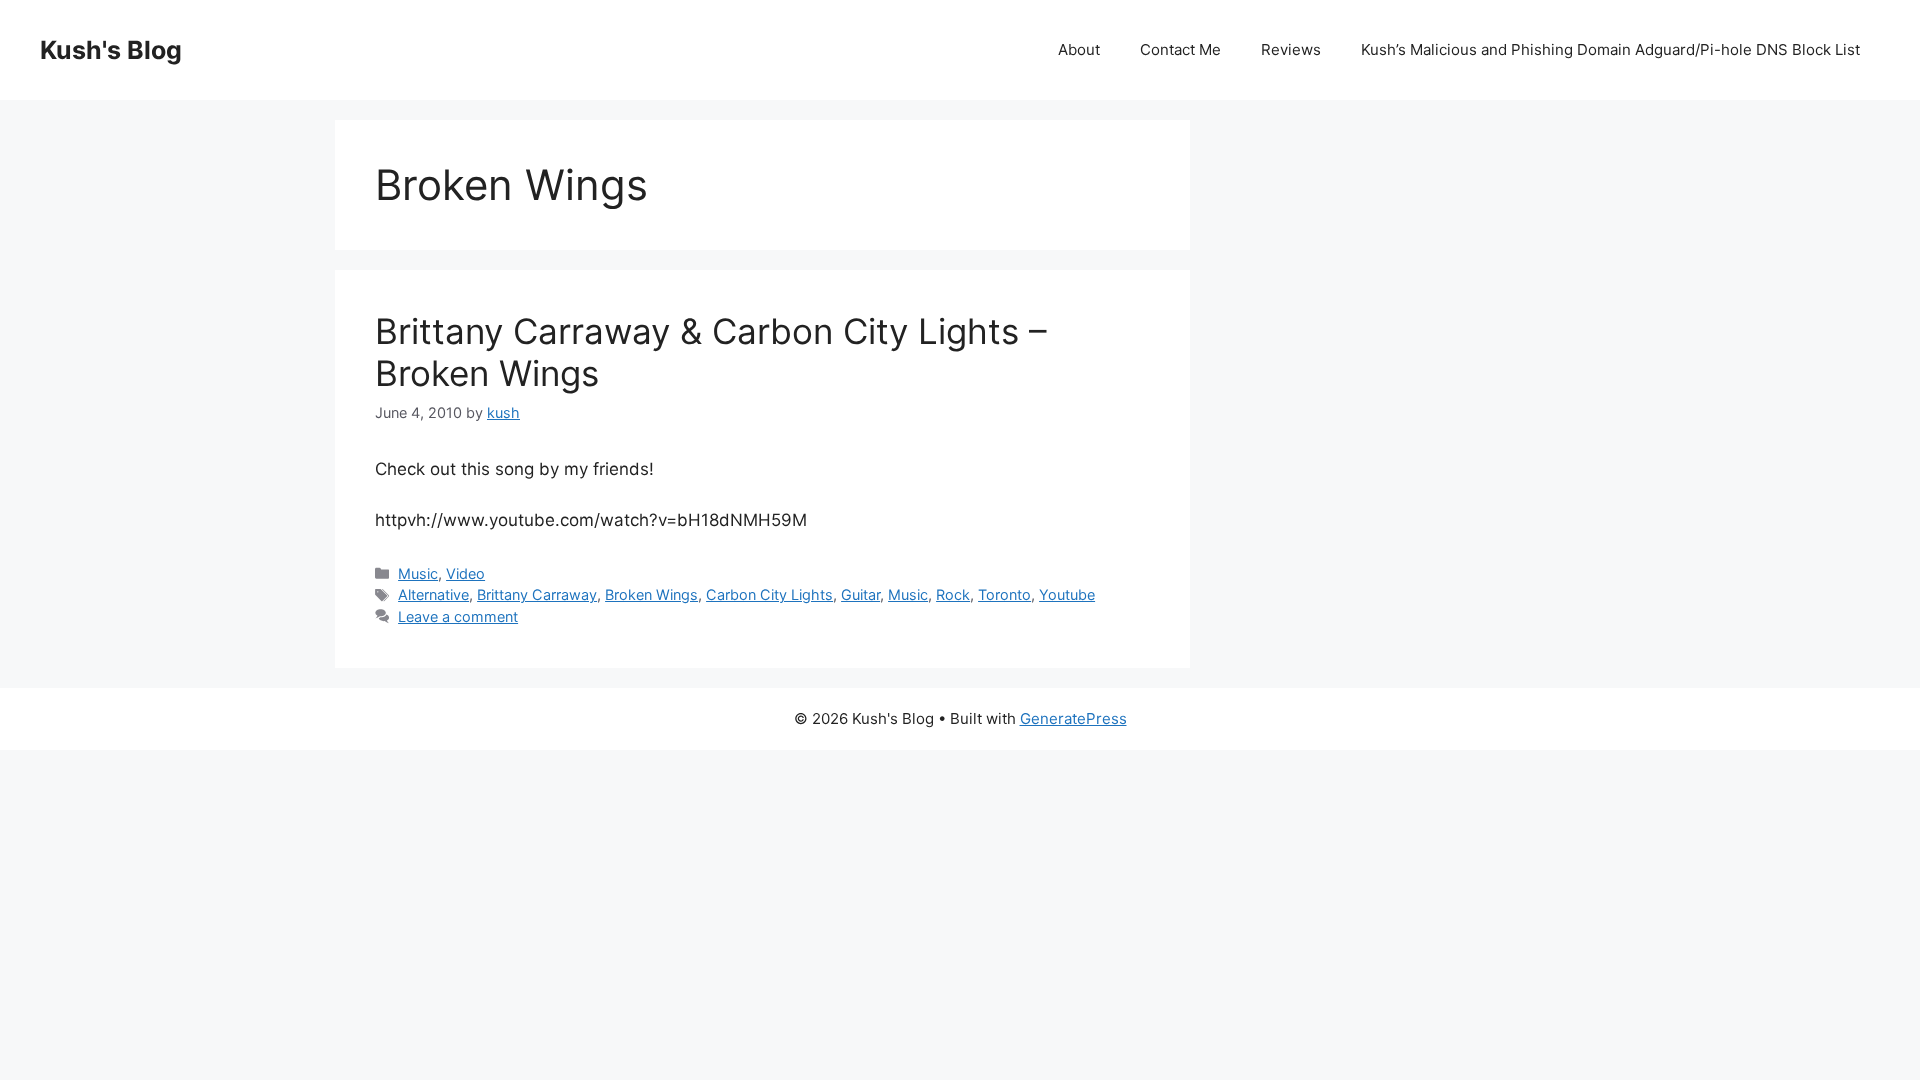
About (1079, 49)
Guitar (860, 594)
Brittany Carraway (537, 594)
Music (418, 573)
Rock (953, 594)
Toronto (1004, 594)
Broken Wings (651, 594)
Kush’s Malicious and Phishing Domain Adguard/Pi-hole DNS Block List (1610, 49)
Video (465, 573)
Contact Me (1180, 49)
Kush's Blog (111, 50)
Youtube (1067, 594)
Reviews (1291, 49)
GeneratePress (1073, 718)
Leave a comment (458, 616)
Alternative (433, 594)
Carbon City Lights (769, 594)
